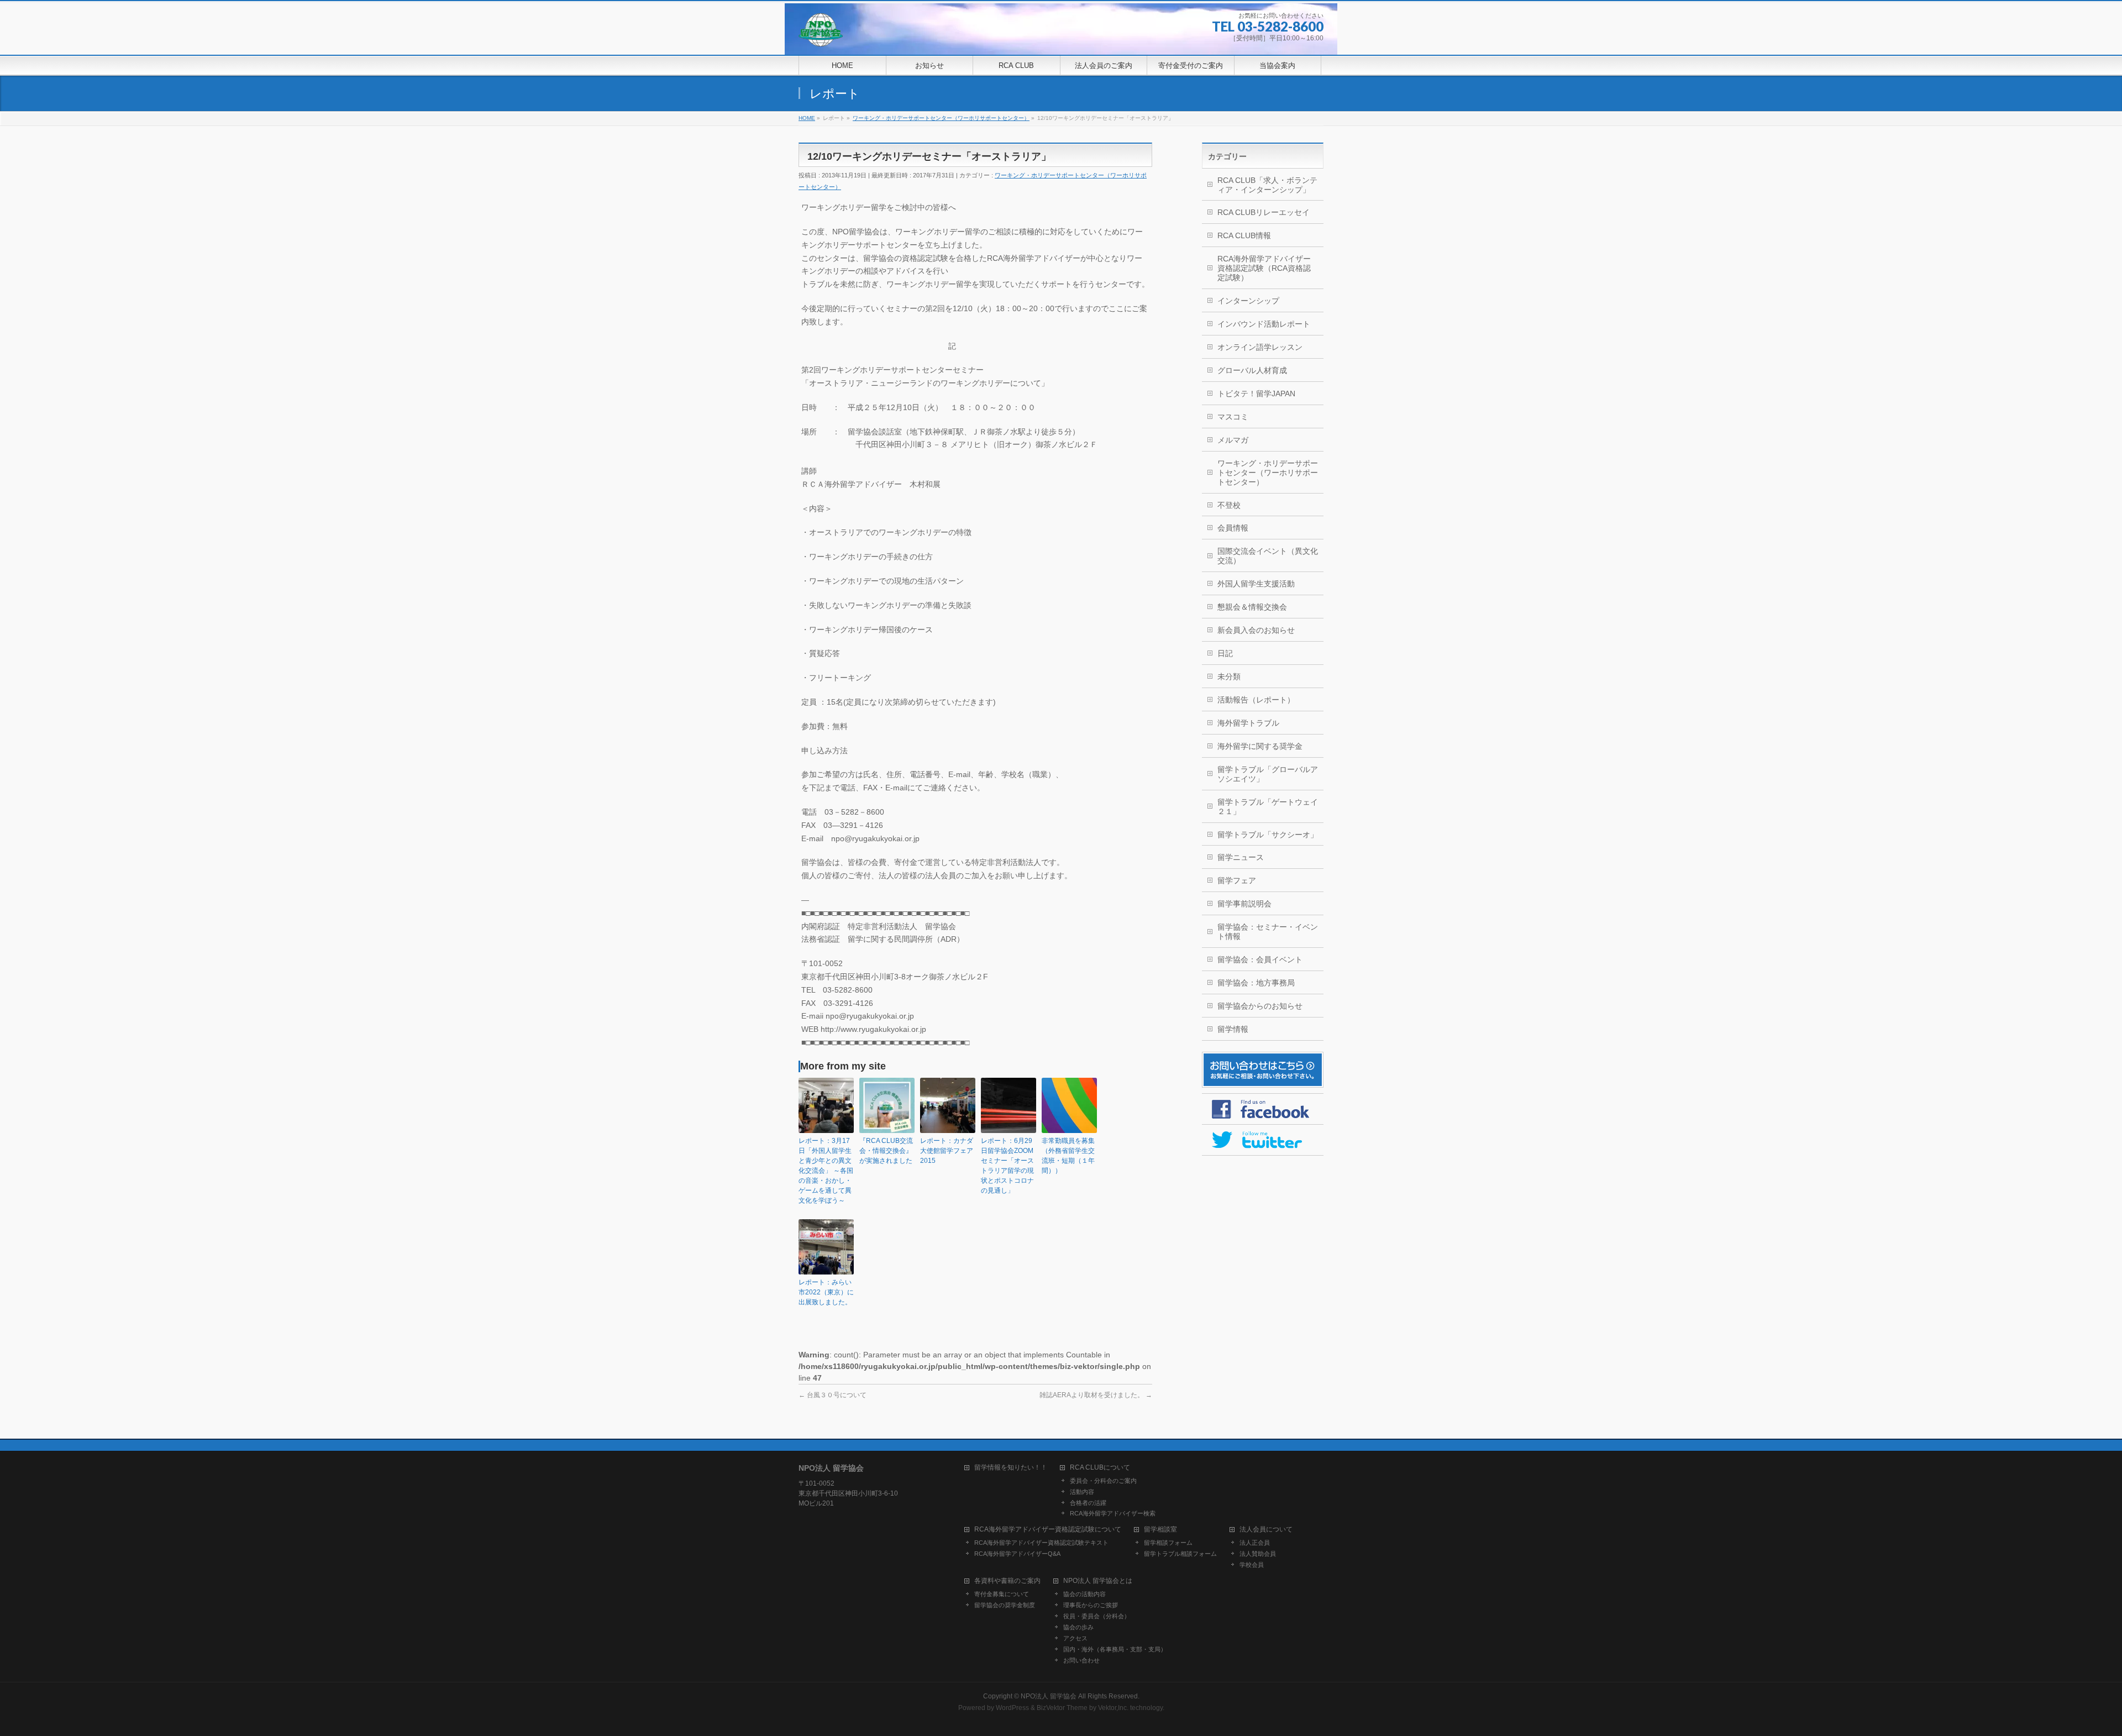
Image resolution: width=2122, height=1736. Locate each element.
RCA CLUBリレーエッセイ (1264, 212)
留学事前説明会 (1244, 904)
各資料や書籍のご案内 (1007, 1581)
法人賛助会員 (1258, 1554)
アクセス (1075, 1638)
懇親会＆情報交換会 (1252, 607)
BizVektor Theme (1062, 1708)
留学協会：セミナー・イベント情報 (1268, 932)
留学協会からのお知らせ (1260, 1006)
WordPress (1012, 1708)
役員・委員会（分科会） (1097, 1616)
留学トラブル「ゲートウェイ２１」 (1268, 807)
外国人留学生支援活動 (1256, 584)
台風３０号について (832, 1395)
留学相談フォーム (1168, 1543)
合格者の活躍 (1088, 1503)
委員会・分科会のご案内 (1103, 1481)
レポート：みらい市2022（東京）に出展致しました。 (826, 1292)
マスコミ (1233, 417)
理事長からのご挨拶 (1091, 1605)
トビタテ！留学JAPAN (1256, 394)
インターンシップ (1248, 301)
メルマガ (1233, 440)
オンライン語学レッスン (1260, 347)
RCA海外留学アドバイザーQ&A (1017, 1554)
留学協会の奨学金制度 (1005, 1605)
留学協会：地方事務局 (1256, 983)
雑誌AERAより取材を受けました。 (1096, 1395)
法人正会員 (1255, 1543)
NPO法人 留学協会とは (1098, 1581)
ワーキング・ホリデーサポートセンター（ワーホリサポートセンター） (1268, 473)
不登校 (1229, 505)
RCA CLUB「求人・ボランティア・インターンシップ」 (1267, 185)
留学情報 (1233, 1029)
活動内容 (1082, 1492)
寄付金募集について (1002, 1594)
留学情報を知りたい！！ (1011, 1468)
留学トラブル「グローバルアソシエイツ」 (1268, 774)
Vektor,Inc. (1113, 1708)
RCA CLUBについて (1100, 1468)
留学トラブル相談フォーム (1180, 1554)
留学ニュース (1241, 857)
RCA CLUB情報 (1244, 235)
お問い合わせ (1081, 1660)
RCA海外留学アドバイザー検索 (1113, 1513)
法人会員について (1266, 1530)
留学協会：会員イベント (1260, 959)
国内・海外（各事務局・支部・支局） (1115, 1649)
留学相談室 (1160, 1530)
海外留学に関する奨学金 (1260, 746)
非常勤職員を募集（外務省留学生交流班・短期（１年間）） (1068, 1156)
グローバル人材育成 (1252, 370)
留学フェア (1237, 880)
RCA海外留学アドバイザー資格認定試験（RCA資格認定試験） (1264, 268)
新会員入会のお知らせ (1256, 630)
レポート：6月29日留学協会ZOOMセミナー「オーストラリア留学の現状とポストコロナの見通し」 (1007, 1166)
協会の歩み (1078, 1627)
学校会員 (1252, 1565)
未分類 (1229, 676)
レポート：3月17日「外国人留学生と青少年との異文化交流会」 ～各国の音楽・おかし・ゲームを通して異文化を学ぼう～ (826, 1171)
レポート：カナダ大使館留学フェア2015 (947, 1151)
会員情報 (1233, 528)
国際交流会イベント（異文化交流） (1268, 556)
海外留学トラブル (1248, 723)
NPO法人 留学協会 (1049, 1696)
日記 (1225, 653)
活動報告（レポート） (1256, 700)
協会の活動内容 (1084, 1594)
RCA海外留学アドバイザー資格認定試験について (1048, 1530)
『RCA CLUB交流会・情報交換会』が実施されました (886, 1151)
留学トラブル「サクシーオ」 (1268, 835)
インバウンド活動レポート (1264, 324)
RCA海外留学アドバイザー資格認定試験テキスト (1041, 1543)
